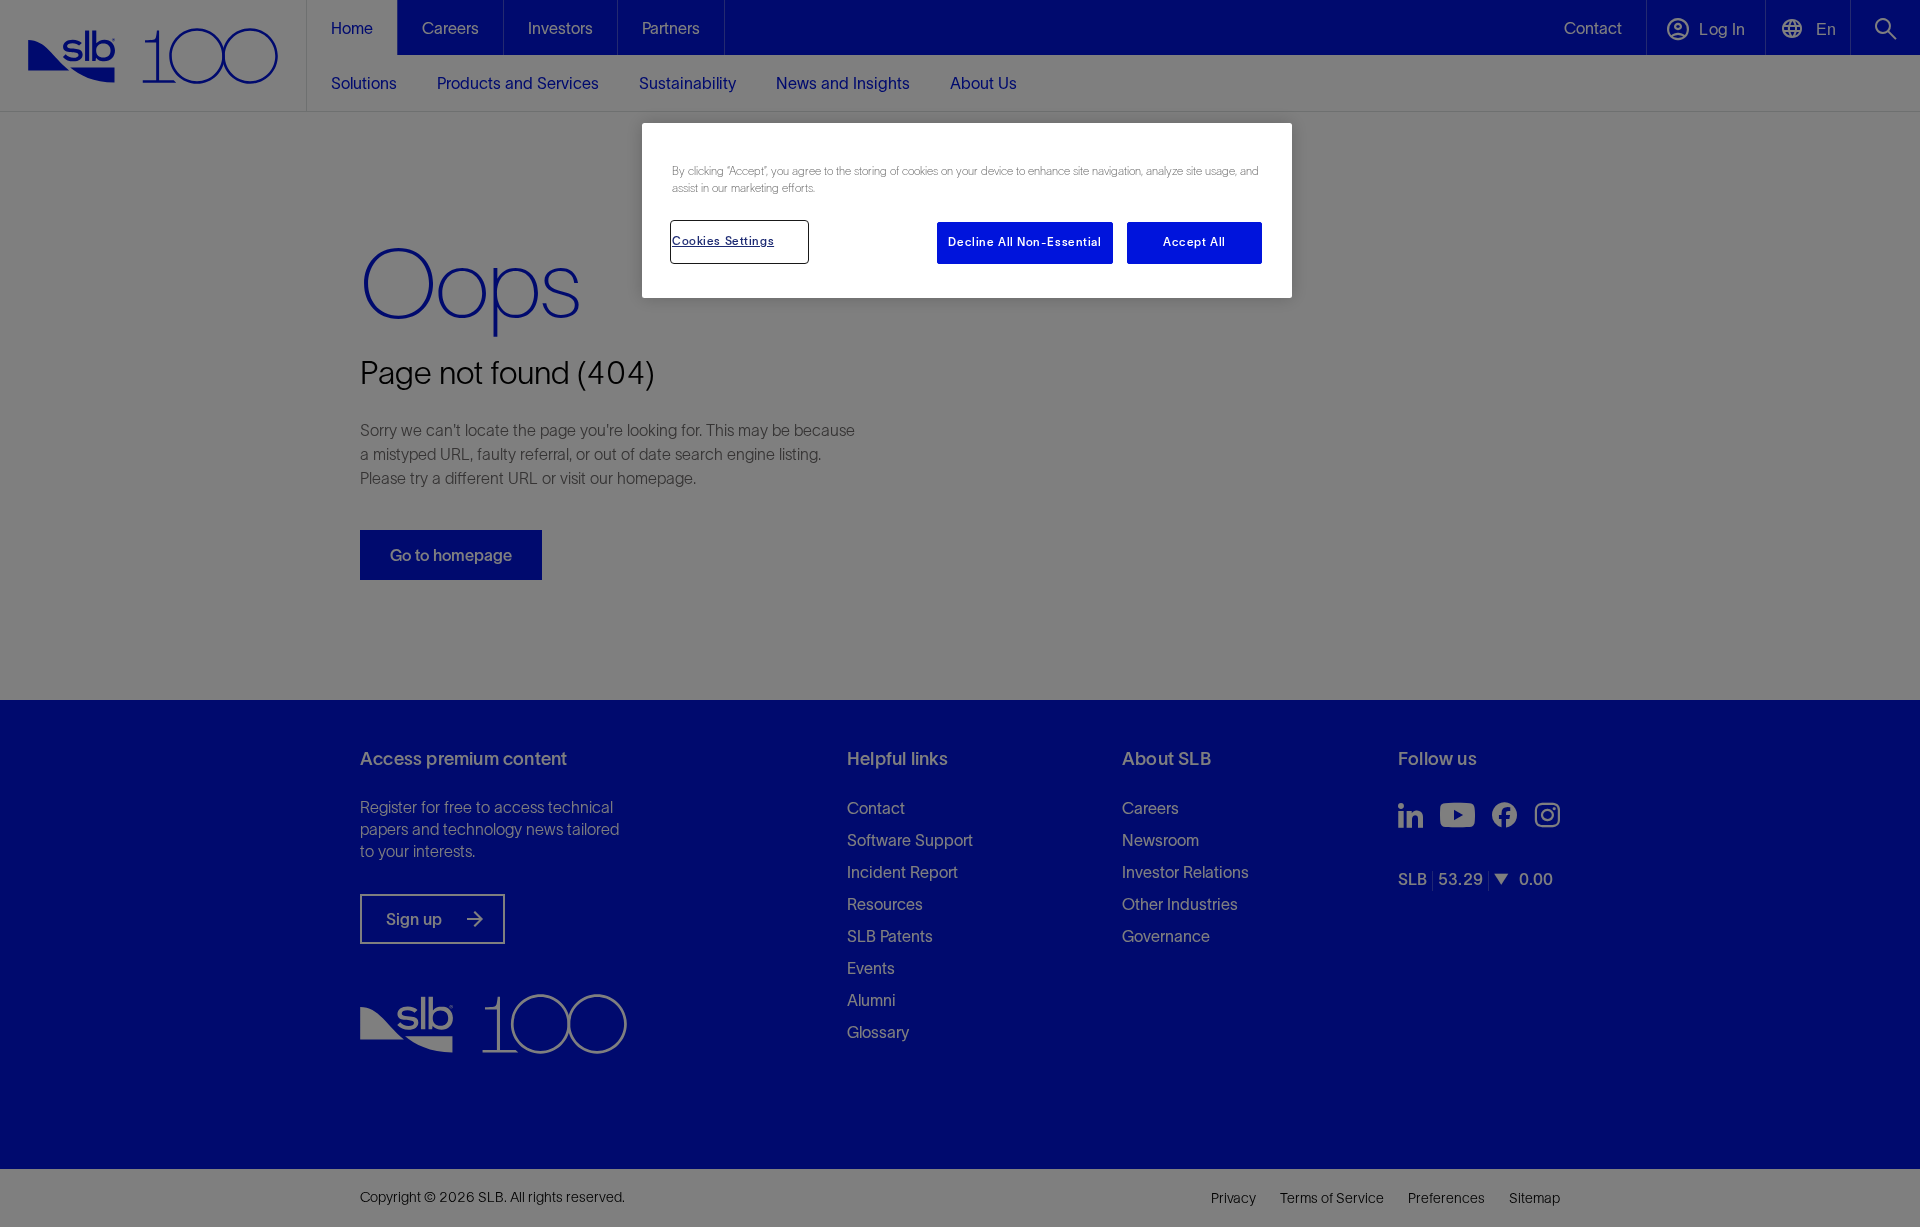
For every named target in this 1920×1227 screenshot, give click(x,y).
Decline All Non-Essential (1024, 242)
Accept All (1194, 242)
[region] (967, 210)
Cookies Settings (723, 241)
